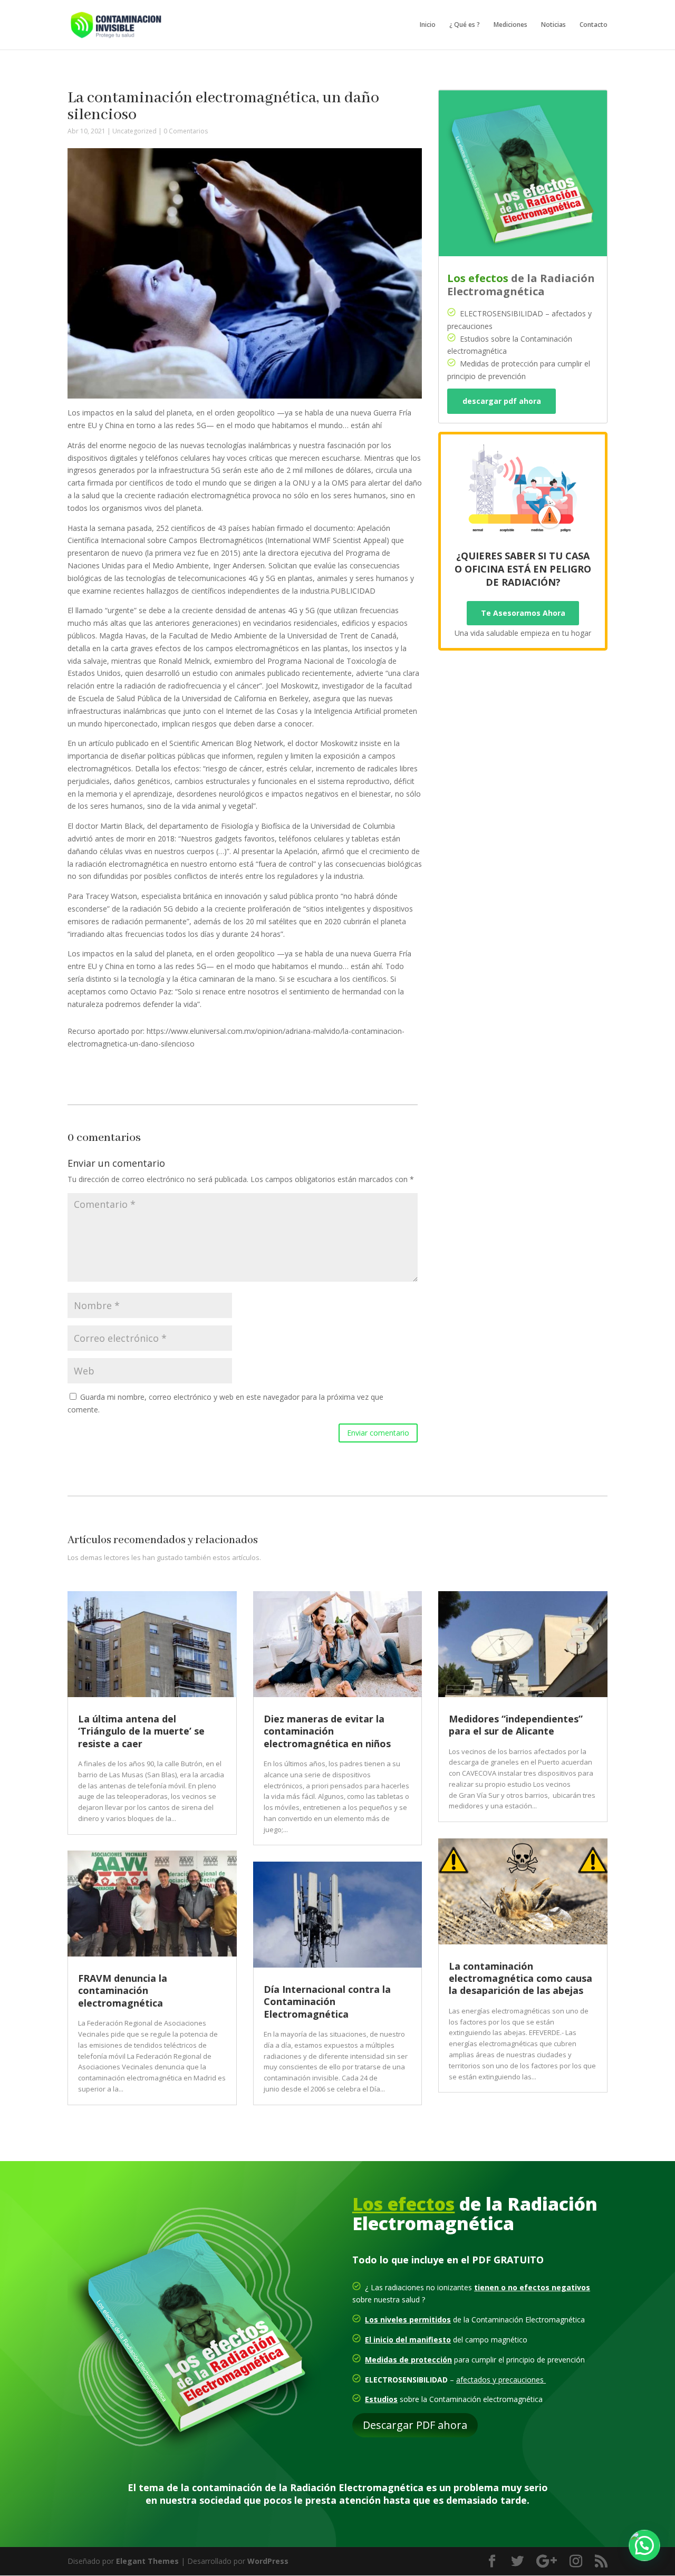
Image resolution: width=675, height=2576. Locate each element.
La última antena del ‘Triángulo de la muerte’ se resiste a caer (141, 1731)
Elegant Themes (147, 2561)
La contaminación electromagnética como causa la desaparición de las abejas (520, 1978)
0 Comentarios (186, 131)
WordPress (268, 2561)
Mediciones (510, 25)
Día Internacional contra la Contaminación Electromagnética (327, 2002)
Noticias (553, 25)
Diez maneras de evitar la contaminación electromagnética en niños (327, 1731)
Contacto (594, 25)
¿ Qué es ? (465, 25)
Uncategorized (134, 131)
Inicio (428, 25)
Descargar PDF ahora (415, 2425)
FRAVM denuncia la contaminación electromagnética (123, 1991)
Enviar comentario (378, 1433)
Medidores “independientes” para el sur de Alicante (516, 1725)
